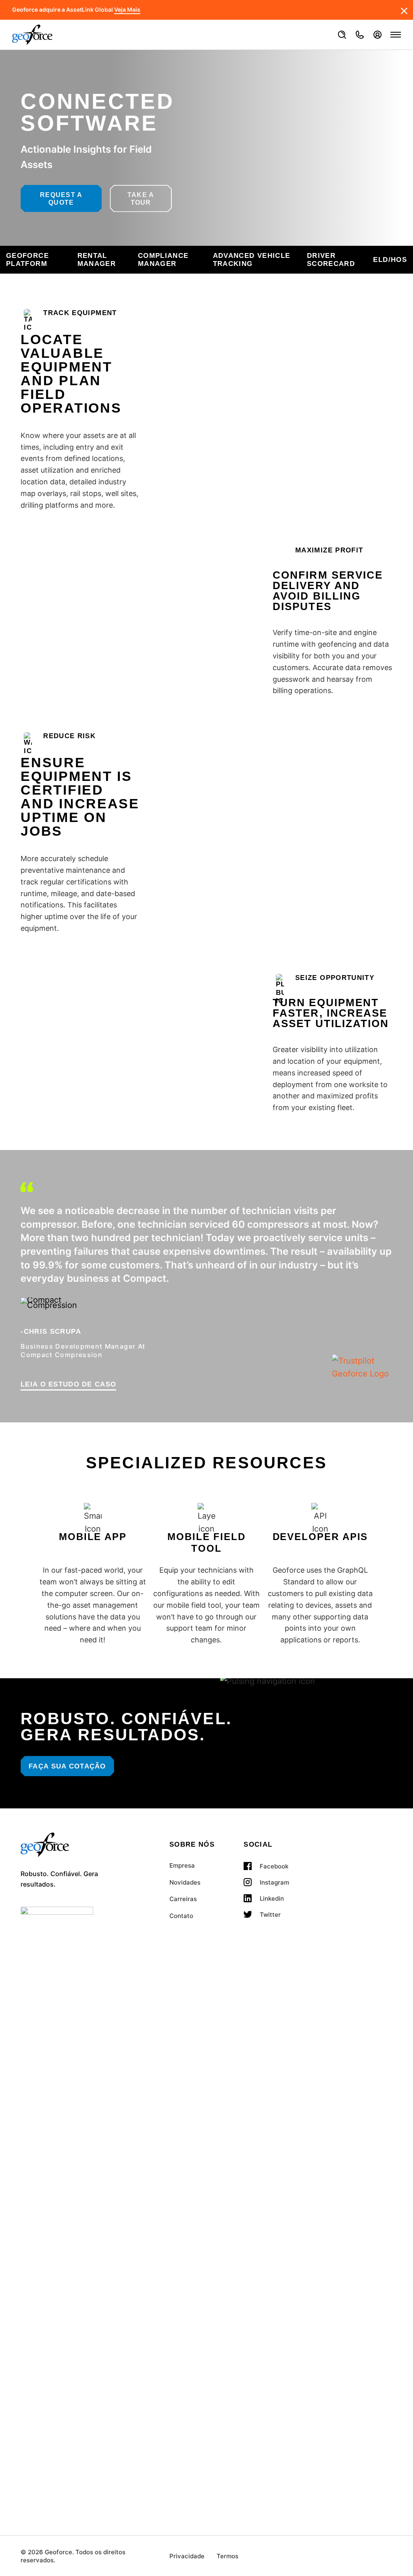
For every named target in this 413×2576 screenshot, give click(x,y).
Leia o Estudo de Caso (68, 1384)
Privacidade (187, 2556)
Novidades (185, 1882)
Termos (227, 2556)
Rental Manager (97, 260)
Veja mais (127, 10)
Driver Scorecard (331, 260)
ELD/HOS (390, 260)
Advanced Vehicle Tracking (252, 260)
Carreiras (183, 1899)
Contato (181, 1916)
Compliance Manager (163, 260)
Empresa (182, 1865)
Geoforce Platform (27, 260)
